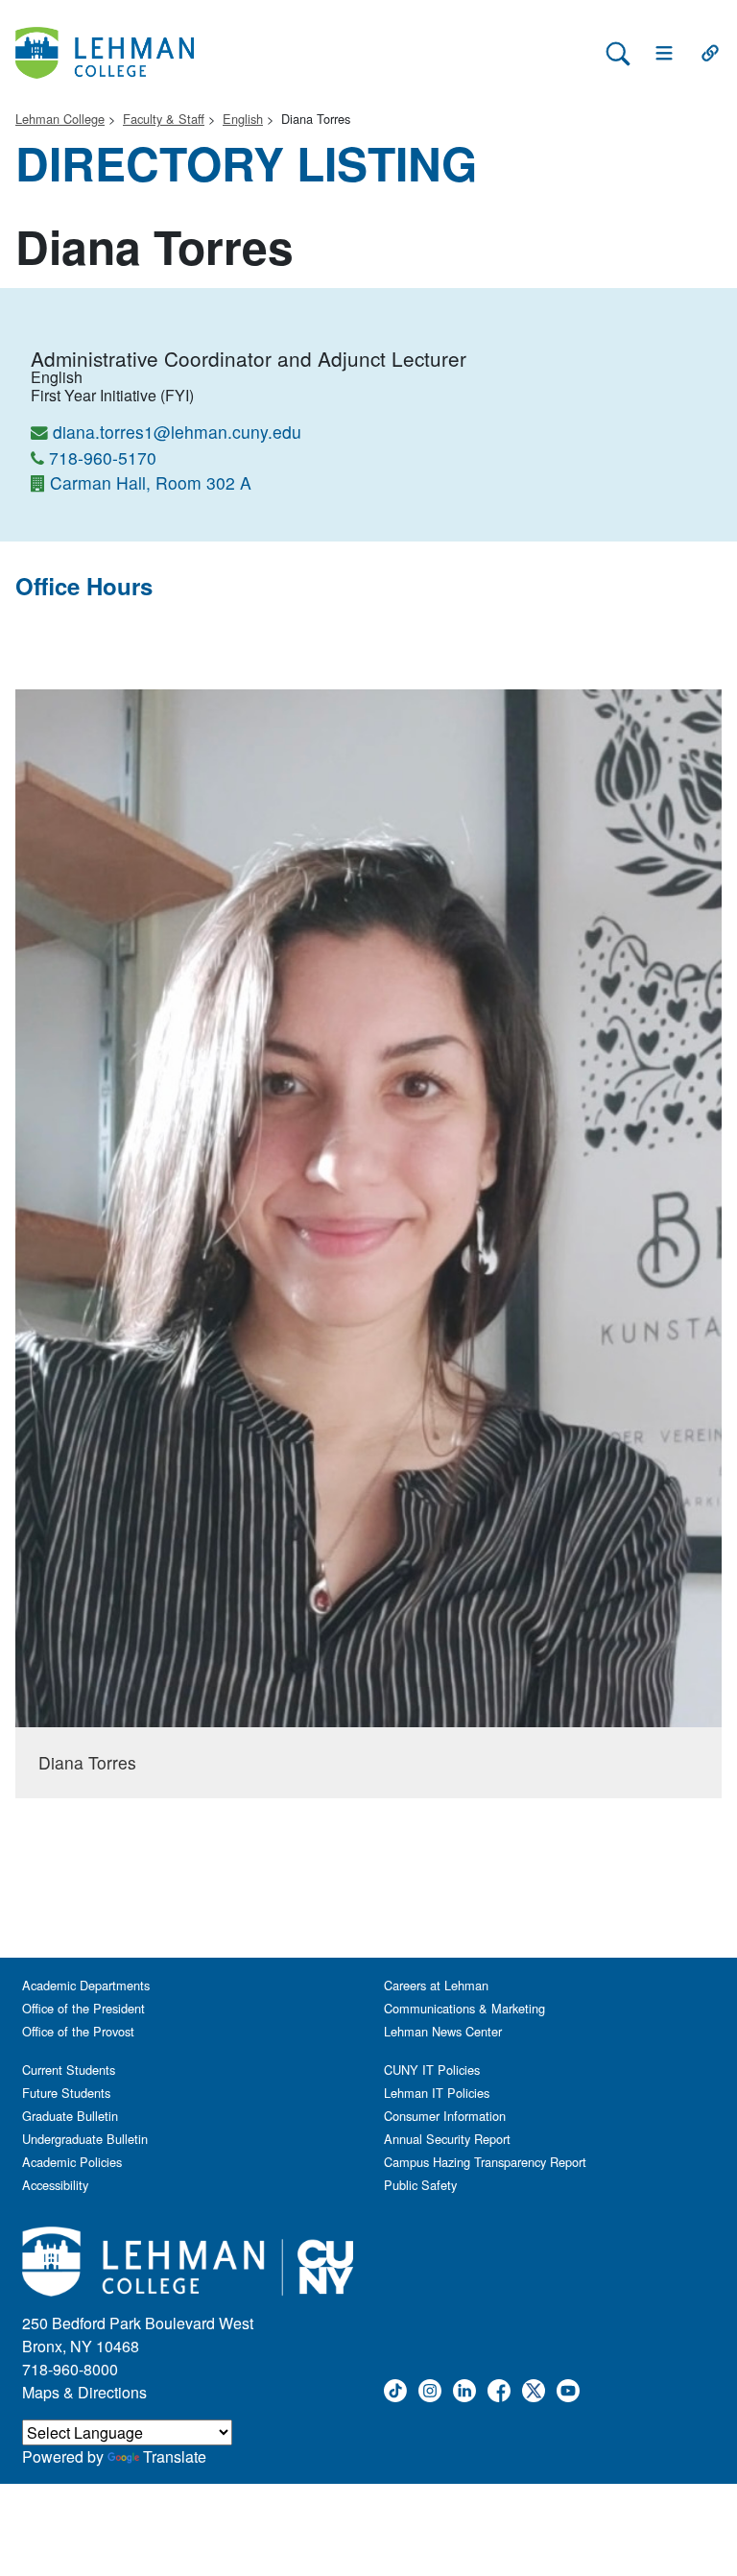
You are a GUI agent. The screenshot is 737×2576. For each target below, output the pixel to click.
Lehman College (60, 119)
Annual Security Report (447, 2139)
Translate (175, 2456)
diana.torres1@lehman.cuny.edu (177, 432)
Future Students (66, 2093)
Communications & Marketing (464, 2008)
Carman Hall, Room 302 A (151, 482)
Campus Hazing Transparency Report (485, 2162)
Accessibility (55, 2185)
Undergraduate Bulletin (85, 2139)
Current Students (69, 2070)
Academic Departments (86, 1985)
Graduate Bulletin (70, 2116)
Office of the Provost (78, 2031)
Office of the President (83, 2008)
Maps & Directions (84, 2392)
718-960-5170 (103, 457)
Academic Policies (72, 2162)
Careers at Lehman (436, 1985)
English (243, 119)
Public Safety (420, 2185)
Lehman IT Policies (437, 2093)
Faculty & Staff (164, 119)
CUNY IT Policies (432, 2070)
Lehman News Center (443, 2031)
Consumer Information (445, 2116)
